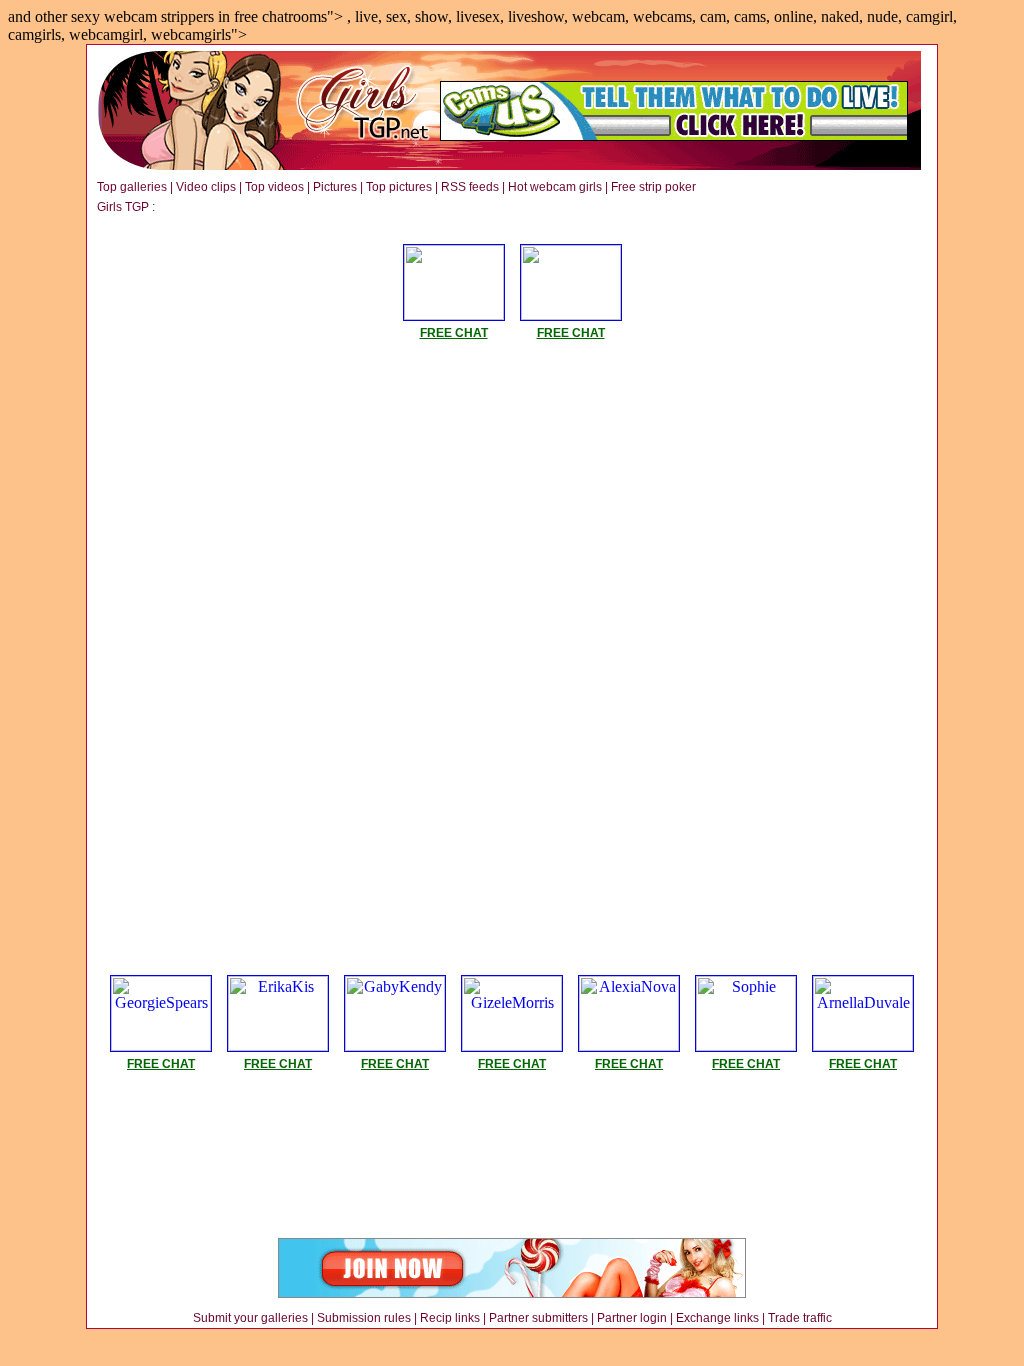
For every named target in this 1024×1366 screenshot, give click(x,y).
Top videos (274, 187)
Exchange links (717, 1318)
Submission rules (364, 1318)
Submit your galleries (250, 1318)
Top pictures (399, 187)
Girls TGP (123, 207)
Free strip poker (653, 187)
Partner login (632, 1318)
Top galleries (132, 187)
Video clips (206, 187)
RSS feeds (470, 187)
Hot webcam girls (555, 187)
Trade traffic (800, 1318)
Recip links (450, 1318)
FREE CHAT (454, 333)
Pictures (335, 187)
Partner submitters (538, 1318)
